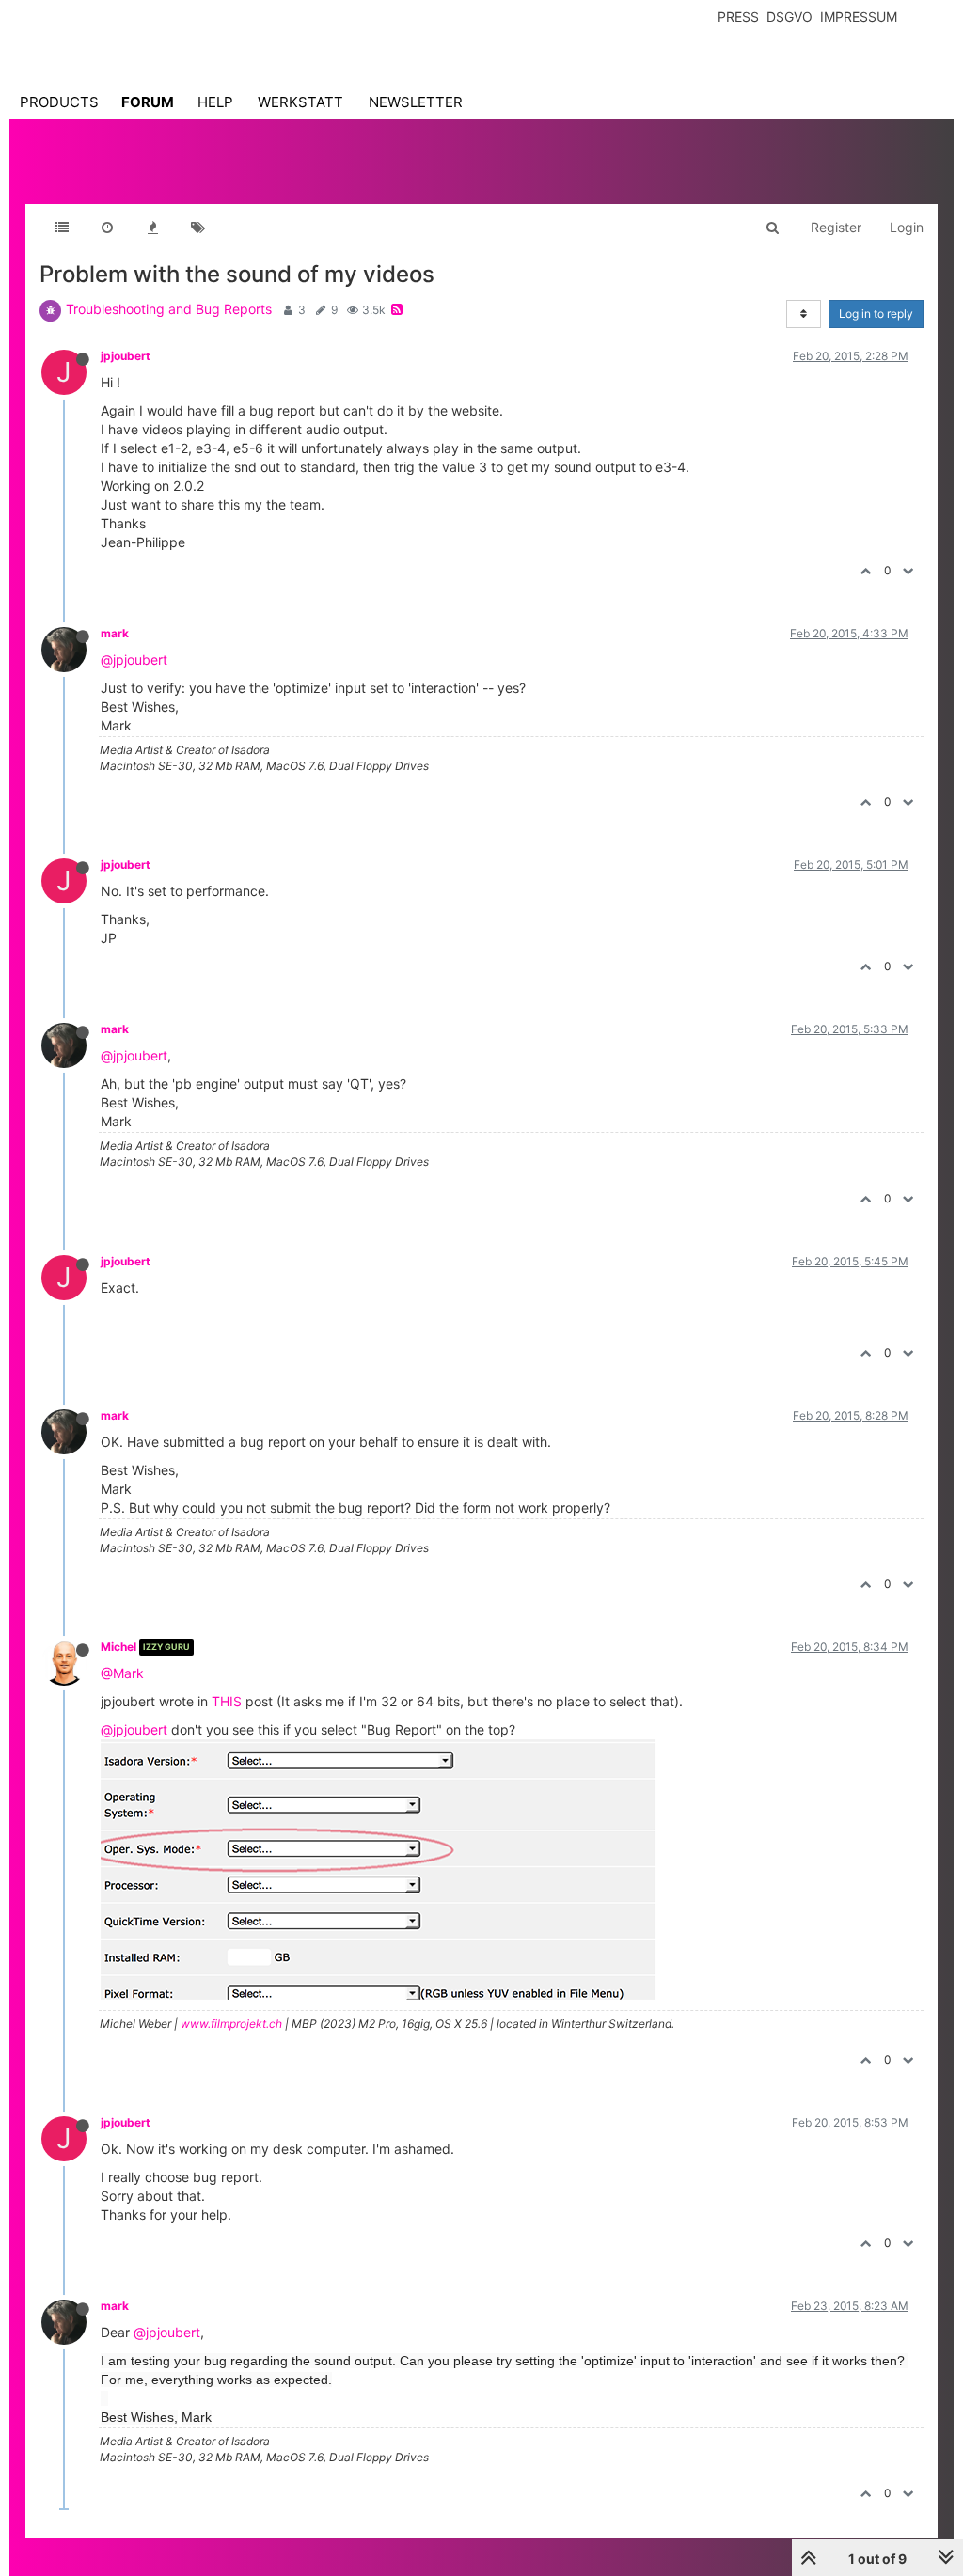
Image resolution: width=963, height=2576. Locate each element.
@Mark (122, 1673)
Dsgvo (789, 16)
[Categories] (62, 228)
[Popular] (152, 228)
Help (215, 102)
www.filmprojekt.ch (231, 2024)
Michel (118, 1647)
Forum (148, 102)
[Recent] (107, 228)
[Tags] (197, 228)
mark (115, 633)
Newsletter (416, 102)
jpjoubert (126, 356)
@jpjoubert (134, 660)
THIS (227, 1701)
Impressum (859, 16)
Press (738, 16)
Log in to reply (876, 314)
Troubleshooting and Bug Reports (169, 309)
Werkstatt (300, 102)
